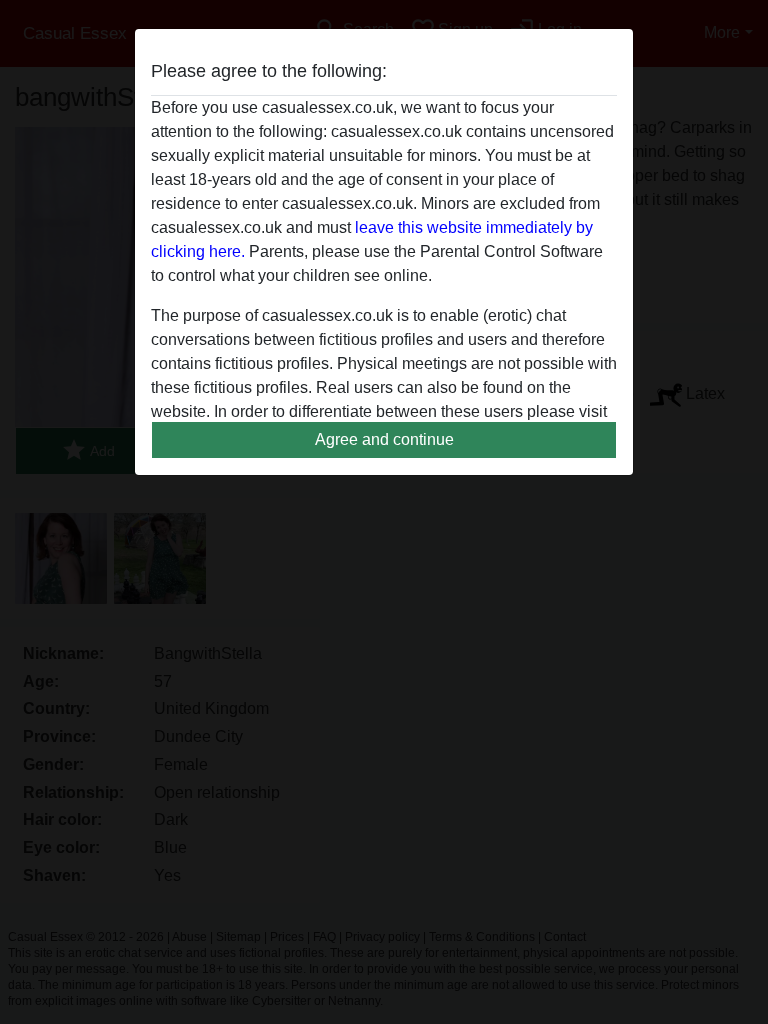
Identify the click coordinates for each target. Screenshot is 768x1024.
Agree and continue (384, 439)
